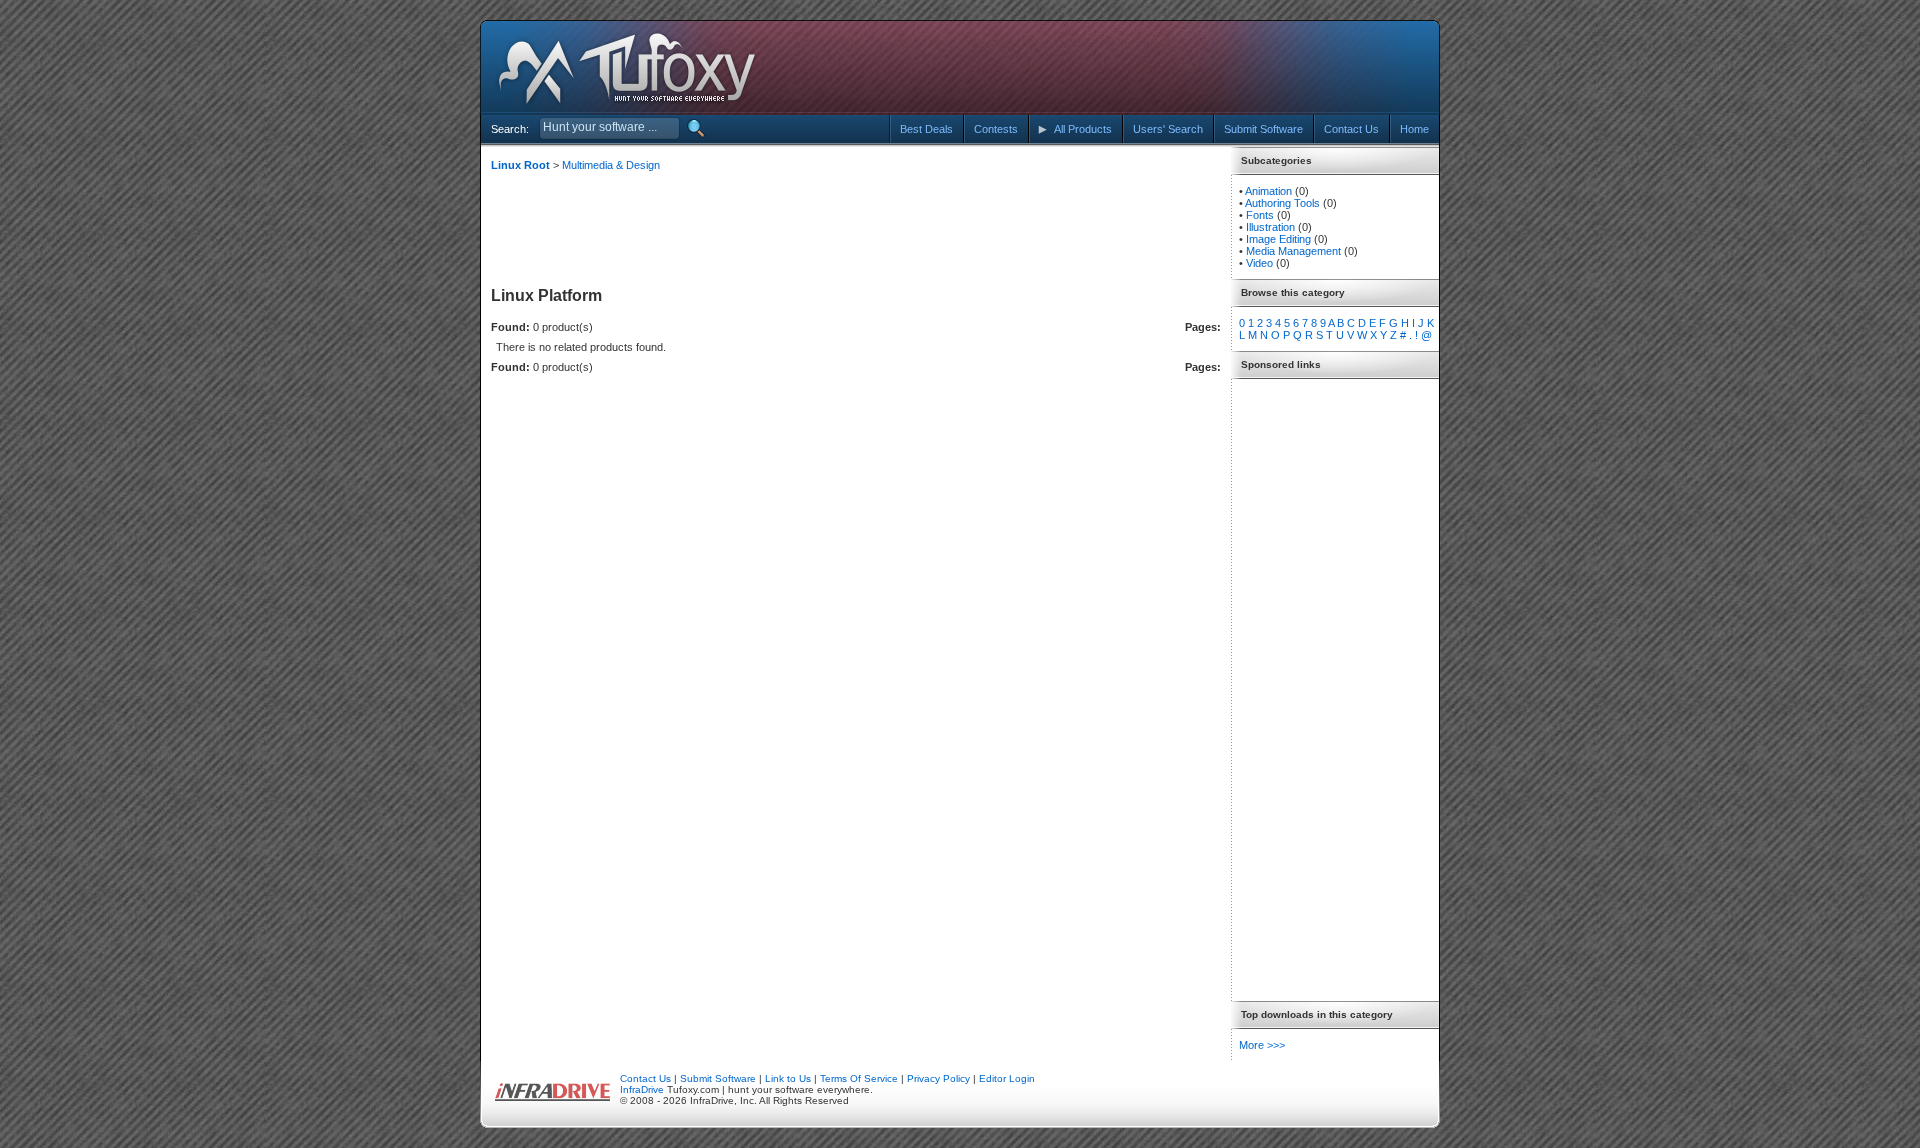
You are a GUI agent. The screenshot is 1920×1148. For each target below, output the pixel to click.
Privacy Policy (938, 1078)
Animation (1268, 191)
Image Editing (1278, 239)
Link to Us (788, 1078)
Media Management (1293, 251)
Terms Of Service (859, 1078)
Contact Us (645, 1078)
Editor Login (1007, 1078)
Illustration (1270, 227)
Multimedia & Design (611, 165)
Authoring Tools (1282, 203)
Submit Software (718, 1078)
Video (1259, 263)
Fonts (1260, 215)
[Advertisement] (1253, 68)
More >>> (1262, 1045)
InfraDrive (642, 1089)
